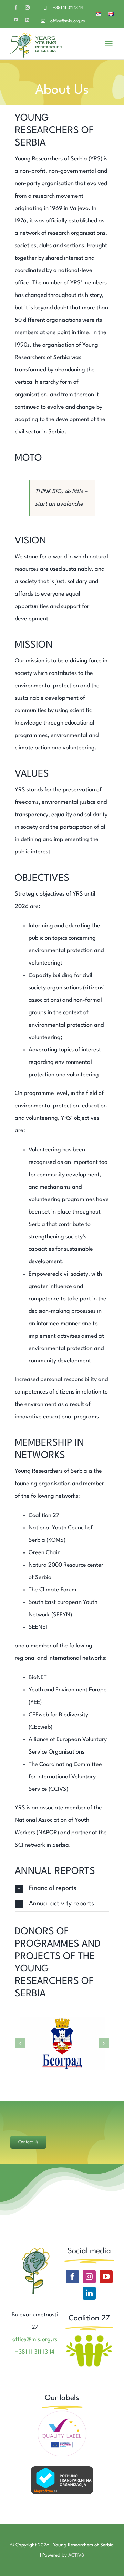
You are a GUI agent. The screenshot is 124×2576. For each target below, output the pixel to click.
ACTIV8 (76, 2555)
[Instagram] (89, 2277)
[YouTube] (106, 2277)
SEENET (39, 1627)
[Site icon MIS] (35, 2249)
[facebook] (16, 7)
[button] (62, 1889)
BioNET (38, 1678)
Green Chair (44, 1553)
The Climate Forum (53, 1590)
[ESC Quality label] (62, 2413)
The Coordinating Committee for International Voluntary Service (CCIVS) (65, 1777)
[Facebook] (72, 2277)
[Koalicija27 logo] (89, 2335)
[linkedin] (27, 20)
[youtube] (16, 20)
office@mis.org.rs (68, 21)
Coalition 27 (44, 1515)
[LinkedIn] (89, 2293)
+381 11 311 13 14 (68, 8)
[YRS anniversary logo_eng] (36, 36)
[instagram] (27, 7)
